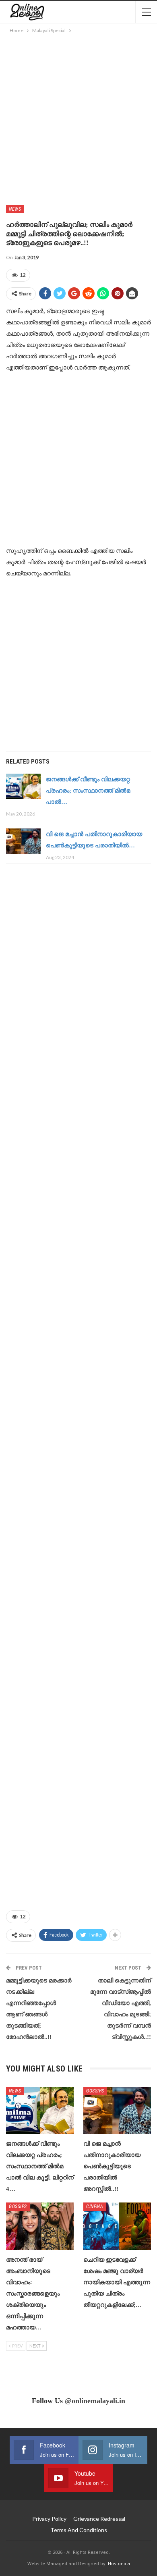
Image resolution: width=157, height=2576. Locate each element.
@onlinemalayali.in (95, 2401)
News (15, 209)
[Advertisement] (78, 118)
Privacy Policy (49, 2519)
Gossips (95, 2091)
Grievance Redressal (99, 2519)
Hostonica (119, 2563)
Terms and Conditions (79, 2530)
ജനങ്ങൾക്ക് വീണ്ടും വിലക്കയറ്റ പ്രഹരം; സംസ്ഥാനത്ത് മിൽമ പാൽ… (88, 791)
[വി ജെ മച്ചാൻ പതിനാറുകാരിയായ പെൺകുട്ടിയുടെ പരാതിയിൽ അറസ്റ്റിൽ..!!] (23, 841)
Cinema (95, 2207)
